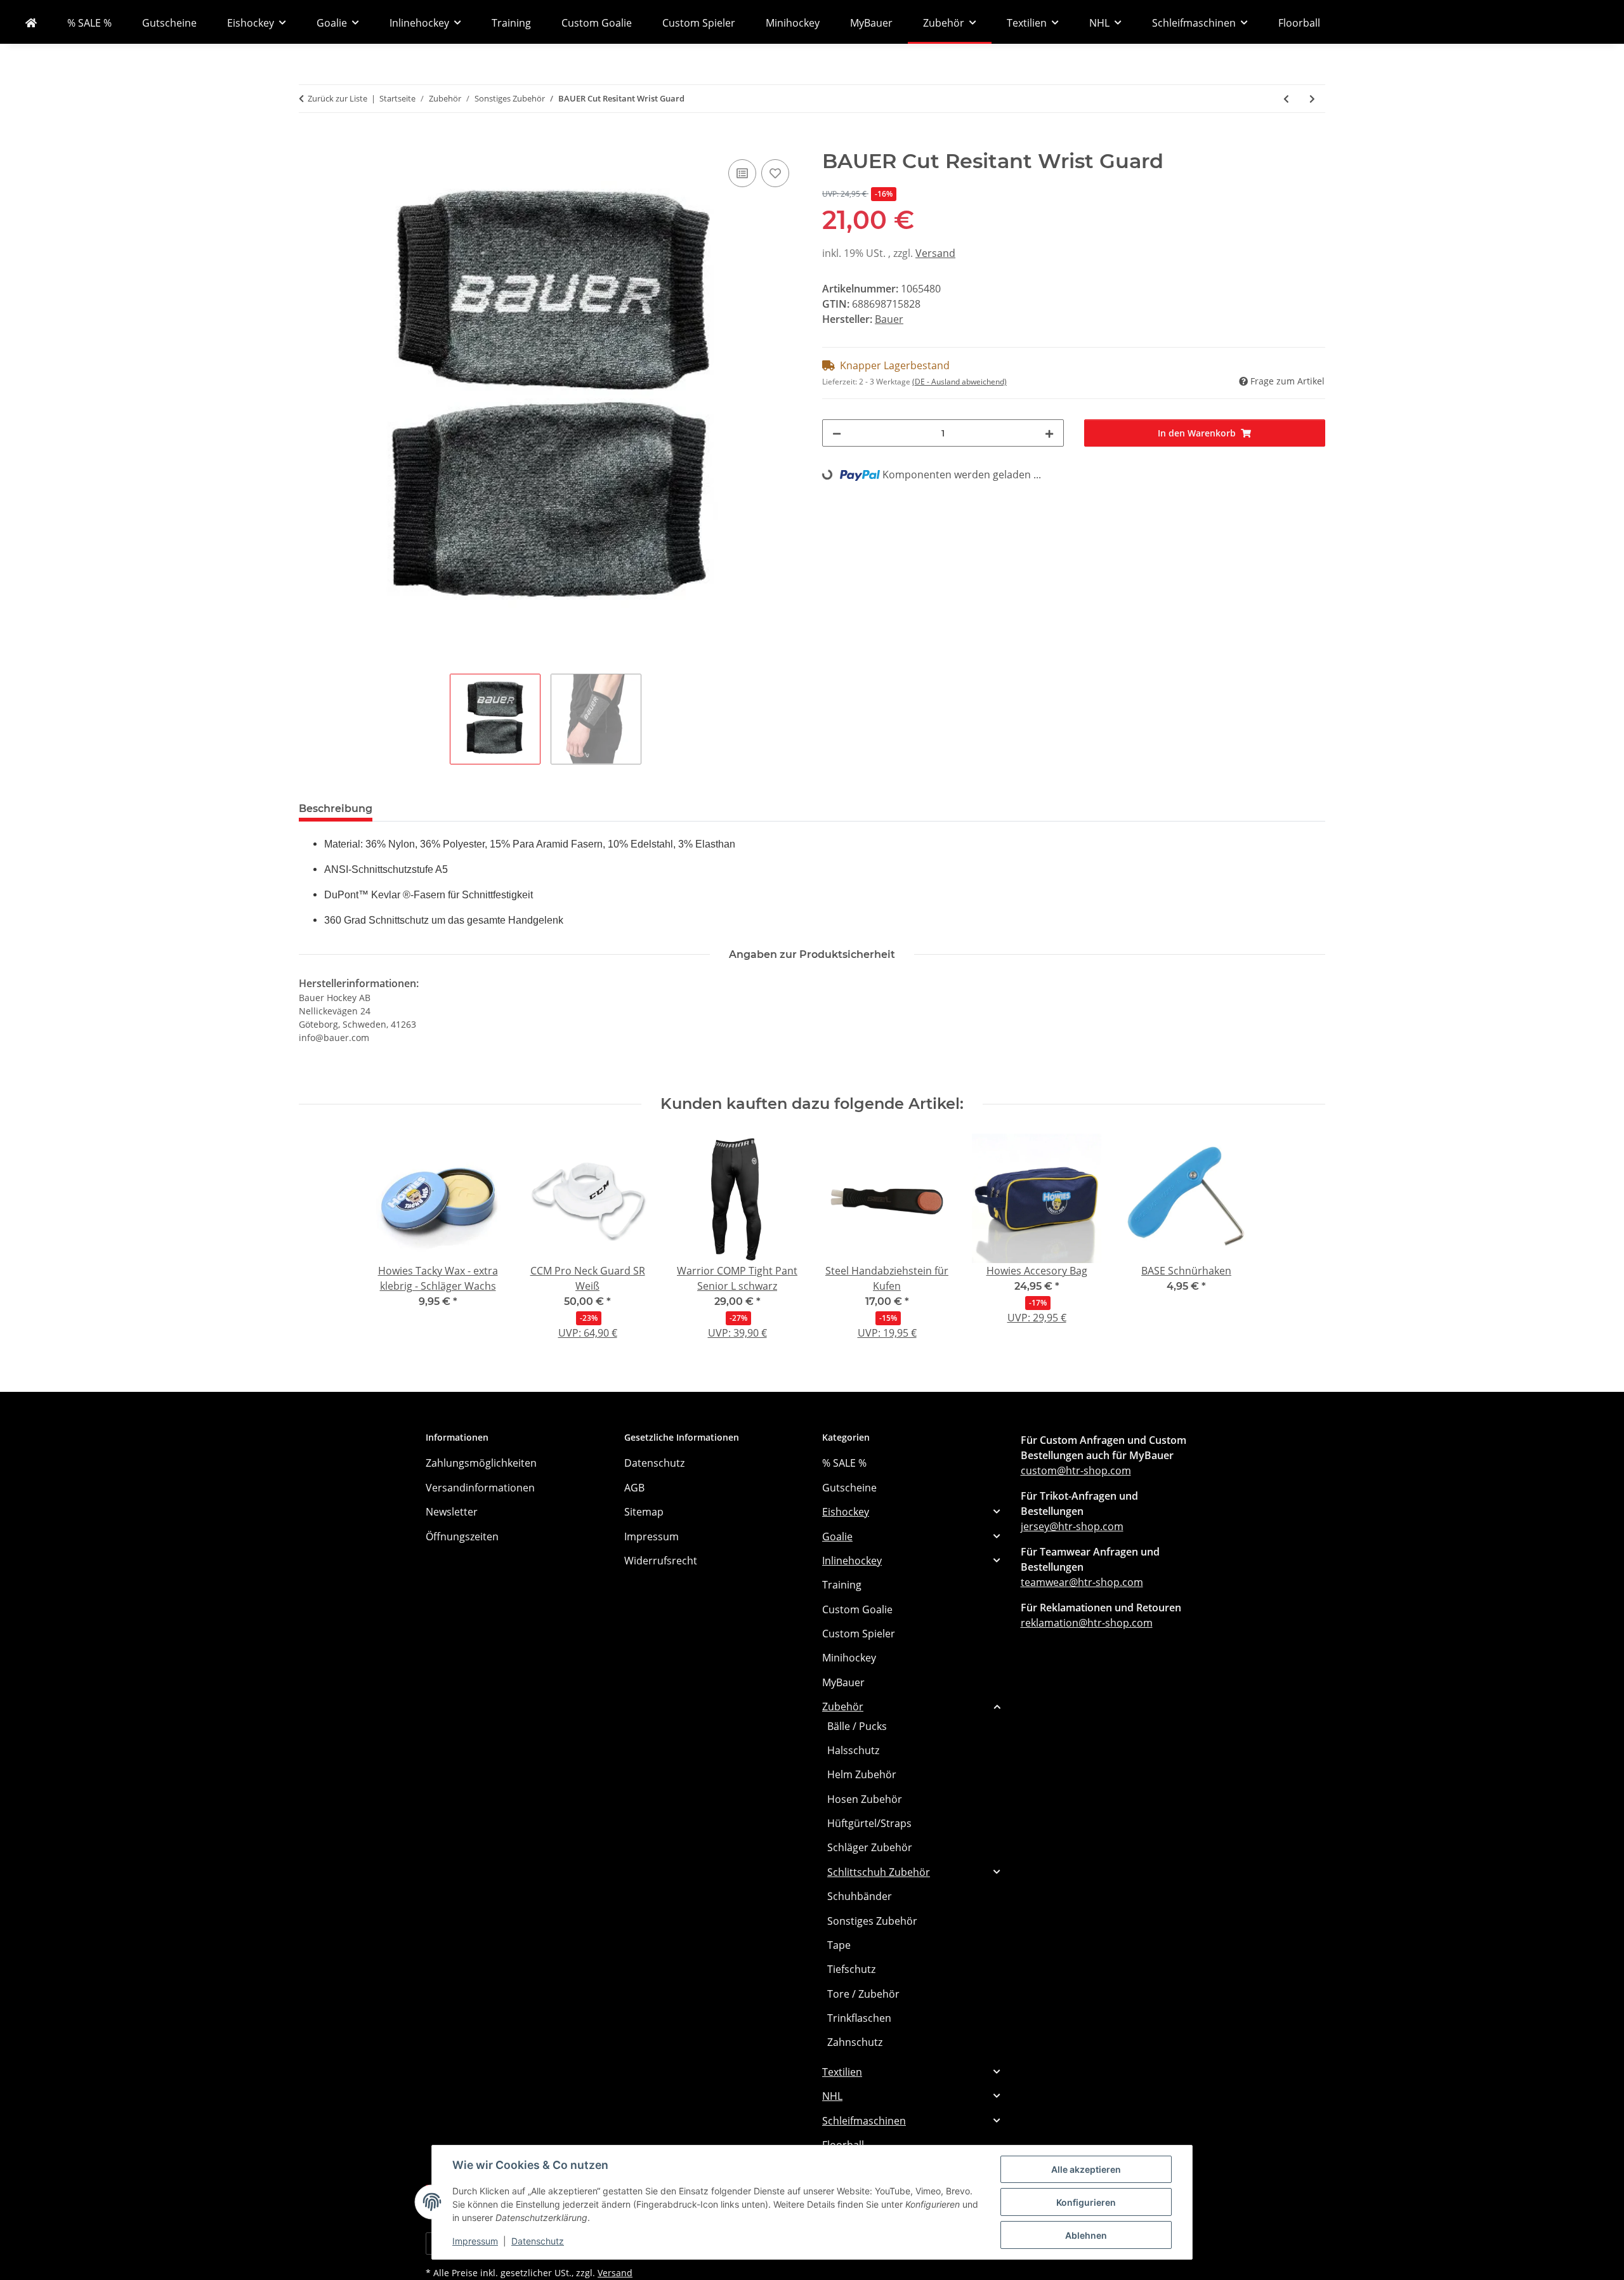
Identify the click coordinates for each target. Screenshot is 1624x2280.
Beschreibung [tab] (336, 809)
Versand (935, 253)
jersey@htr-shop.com (1072, 1526)
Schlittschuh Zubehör (879, 1872)
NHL (832, 2096)
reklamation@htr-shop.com (1087, 1623)
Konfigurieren (1086, 2202)
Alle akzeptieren (1086, 2169)
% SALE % (844, 1463)
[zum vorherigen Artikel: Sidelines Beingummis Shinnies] (1286, 99)
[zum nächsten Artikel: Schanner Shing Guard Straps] (1312, 99)
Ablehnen (1086, 2235)
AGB (634, 1488)
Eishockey (846, 1512)
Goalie (837, 1536)
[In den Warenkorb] (309, 142)
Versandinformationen (480, 1488)
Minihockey (849, 1658)
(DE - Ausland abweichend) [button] (959, 382)
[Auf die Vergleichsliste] (742, 173)
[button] (911, 1512)
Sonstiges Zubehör (872, 1921)
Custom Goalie (857, 1609)
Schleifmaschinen (864, 2121)
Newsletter (452, 1512)
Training (842, 1585)
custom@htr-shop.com (1076, 1471)
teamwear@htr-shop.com (1082, 1582)
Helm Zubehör (862, 1774)
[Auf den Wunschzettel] (775, 173)
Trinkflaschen (859, 2018)
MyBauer (843, 1682)
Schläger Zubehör (870, 1847)
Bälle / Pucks (857, 1726)
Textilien (842, 2072)
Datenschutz (538, 2241)
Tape (839, 1945)
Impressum (475, 2241)
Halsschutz (853, 1750)
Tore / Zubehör (863, 1994)
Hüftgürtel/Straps (869, 1823)
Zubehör (843, 1707)
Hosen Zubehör (865, 1799)
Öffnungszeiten (462, 1536)
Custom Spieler (859, 1634)
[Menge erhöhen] (1049, 433)
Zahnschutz (855, 2042)
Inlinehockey (852, 1561)
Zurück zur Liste (337, 98)
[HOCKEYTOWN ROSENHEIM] (31, 23)
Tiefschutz (851, 1969)
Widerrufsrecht (661, 1561)
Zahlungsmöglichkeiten (481, 1463)
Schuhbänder (860, 1896)
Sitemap (644, 1512)
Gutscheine (849, 1488)
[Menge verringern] (837, 433)
